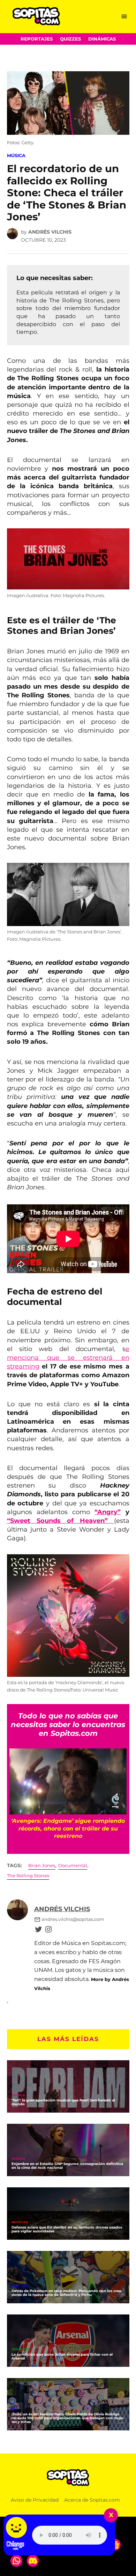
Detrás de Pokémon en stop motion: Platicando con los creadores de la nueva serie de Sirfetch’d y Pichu (67, 2293)
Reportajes (37, 39)
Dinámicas (102, 39)
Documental (73, 1866)
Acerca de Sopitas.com (92, 2500)
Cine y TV (20, 2286)
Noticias (20, 2222)
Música (16, 156)
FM (14, 2409)
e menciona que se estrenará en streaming (68, 1358)
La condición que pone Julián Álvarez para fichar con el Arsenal (62, 2356)
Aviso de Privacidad (35, 2500)
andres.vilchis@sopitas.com (73, 1919)
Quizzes (70, 39)
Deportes (21, 2350)
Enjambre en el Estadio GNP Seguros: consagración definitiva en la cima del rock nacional (67, 2166)
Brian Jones (42, 1866)
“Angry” (108, 1512)
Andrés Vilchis (50, 232)
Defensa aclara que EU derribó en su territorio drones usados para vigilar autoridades (67, 2229)
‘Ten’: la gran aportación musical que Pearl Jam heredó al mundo (63, 2102)
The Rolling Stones (28, 1876)
